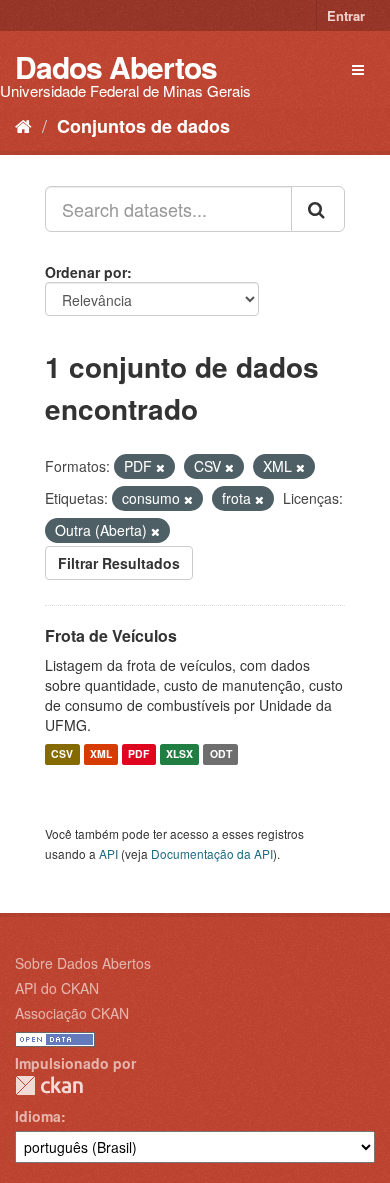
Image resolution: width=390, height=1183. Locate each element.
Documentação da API (212, 853)
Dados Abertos (116, 66)
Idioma (38, 1116)
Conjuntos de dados (143, 126)
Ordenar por (86, 272)
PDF (138, 754)
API (108, 853)
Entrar (346, 15)
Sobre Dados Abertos (83, 963)
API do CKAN (57, 988)
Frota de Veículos (111, 635)
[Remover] (160, 467)
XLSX (179, 754)
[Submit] (318, 209)
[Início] (23, 125)
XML (101, 754)
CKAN (49, 1085)
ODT (221, 754)
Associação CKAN (72, 1013)
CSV (62, 754)
